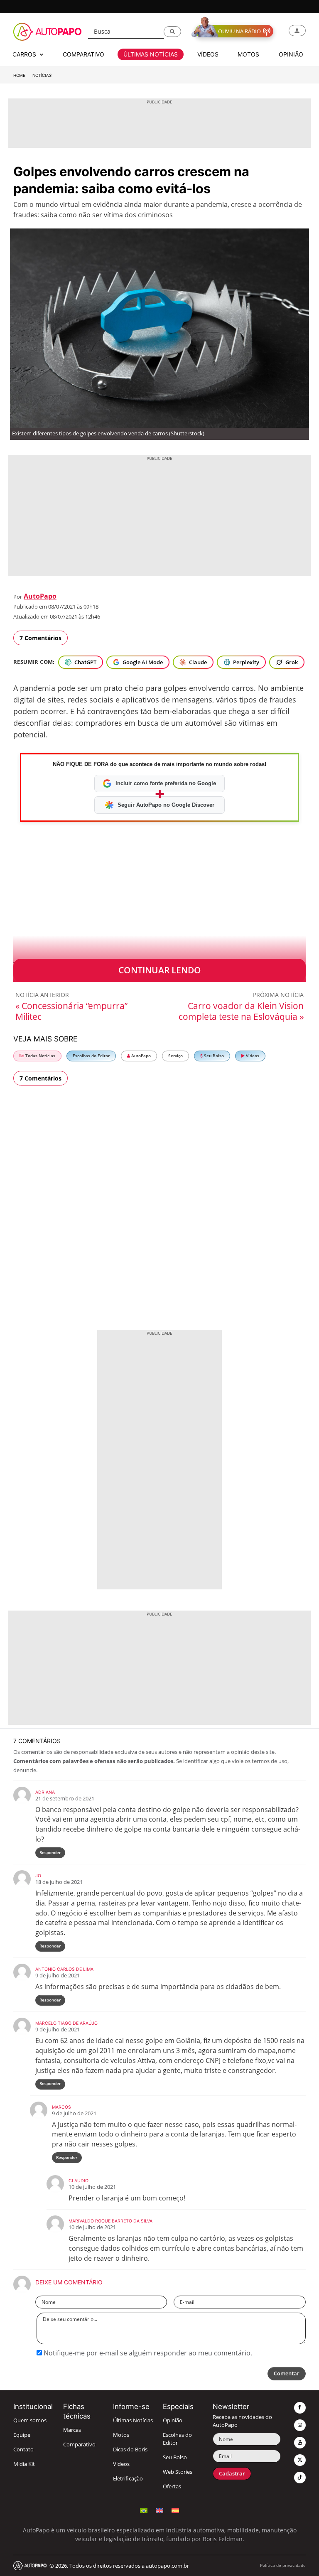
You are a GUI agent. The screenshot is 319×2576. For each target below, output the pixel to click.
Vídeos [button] (208, 54)
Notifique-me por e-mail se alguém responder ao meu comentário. (147, 2353)
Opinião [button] (291, 54)
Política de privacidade (283, 2565)
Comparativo (79, 2445)
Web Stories (178, 2472)
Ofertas (172, 2486)
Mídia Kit (24, 2464)
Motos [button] (248, 54)
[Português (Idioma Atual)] (144, 2510)
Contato (23, 2450)
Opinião (173, 2420)
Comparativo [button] (83, 54)
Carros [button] (25, 54)
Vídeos (252, 1056)
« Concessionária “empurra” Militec (71, 1011)
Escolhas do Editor (91, 1056)
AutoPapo (40, 596)
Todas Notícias (40, 1056)
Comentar (287, 2373)
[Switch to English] (159, 2510)
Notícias (42, 75)
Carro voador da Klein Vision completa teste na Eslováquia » (241, 1011)
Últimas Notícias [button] (151, 54)
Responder (50, 1853)
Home (19, 75)
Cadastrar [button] (232, 2474)
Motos (121, 2435)
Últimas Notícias (133, 2420)
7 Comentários (40, 638)
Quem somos (30, 2420)
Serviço (175, 1056)
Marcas (72, 2430)
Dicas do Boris (130, 2450)
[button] (172, 32)
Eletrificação (128, 2479)
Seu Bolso (213, 1056)
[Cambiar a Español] (175, 2510)
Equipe (22, 2435)
